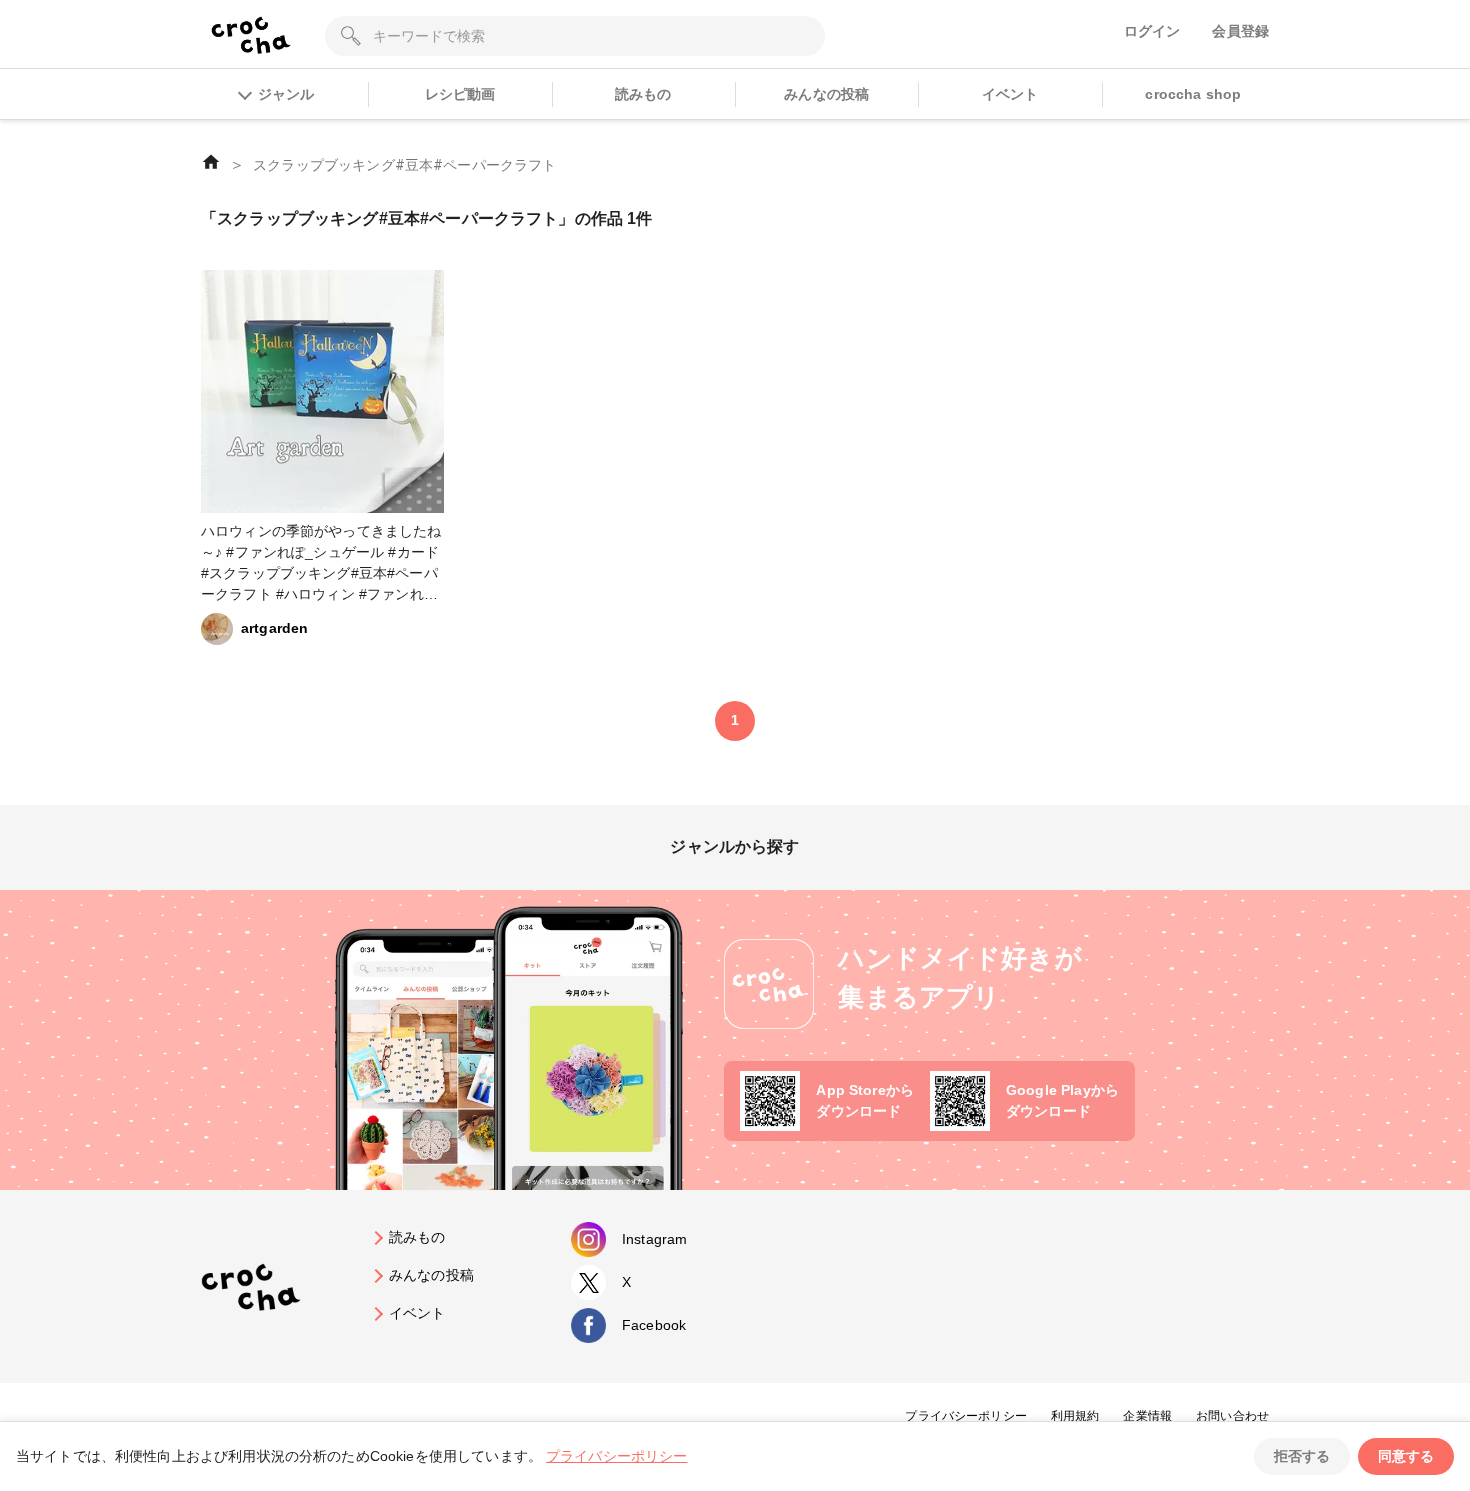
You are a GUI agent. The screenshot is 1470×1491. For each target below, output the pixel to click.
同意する (1406, 1456)
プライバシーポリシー (966, 1416)
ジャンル (286, 94)
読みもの (643, 94)
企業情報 (1147, 1416)
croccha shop (1193, 94)
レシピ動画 (460, 94)
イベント (1010, 94)
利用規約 (1075, 1416)
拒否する (1302, 1456)
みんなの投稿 (826, 94)
